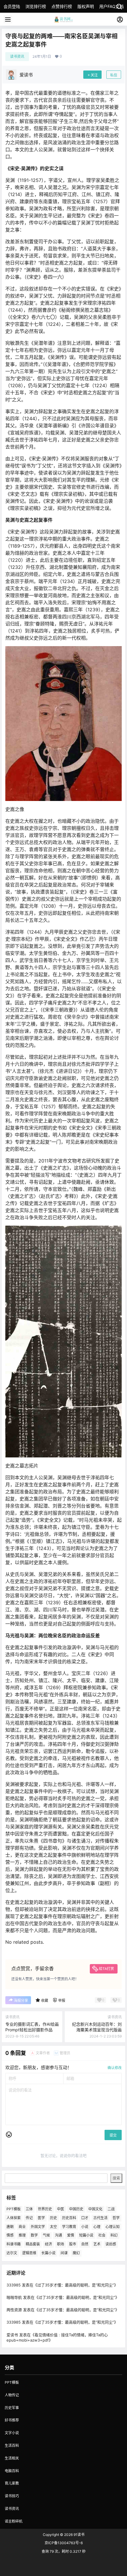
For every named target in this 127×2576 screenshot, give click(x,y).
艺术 (97, 2244)
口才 (85, 2218)
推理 (22, 2235)
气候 (46, 2235)
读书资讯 (17, 56)
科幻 (114, 2235)
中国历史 (76, 2209)
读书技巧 (12, 2496)
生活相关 (12, 2458)
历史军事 (12, 2408)
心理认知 (113, 2226)
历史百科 (69, 2218)
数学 (34, 2235)
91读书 (79, 2535)
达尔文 (12, 2253)
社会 (102, 2235)
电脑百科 (12, 2471)
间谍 (64, 2253)
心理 (97, 2226)
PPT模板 (14, 2209)
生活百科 (12, 2446)
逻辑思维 (29, 2253)
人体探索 (14, 2218)
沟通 (58, 2235)
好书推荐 (12, 2420)
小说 (85, 2226)
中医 (61, 2209)
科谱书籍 (14, 2244)
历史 (53, 2218)
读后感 (111, 2244)
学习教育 (69, 2226)
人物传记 (12, 2395)
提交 (113, 2135)
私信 (114, 75)
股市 (73, 2244)
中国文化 (95, 2209)
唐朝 (10, 2226)
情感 (10, 2235)
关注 (94, 75)
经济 (48, 2244)
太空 (53, 2226)
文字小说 (12, 2433)
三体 (29, 2209)
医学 (41, 2218)
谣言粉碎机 (14, 2521)
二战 (111, 2209)
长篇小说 (48, 2253)
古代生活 (100, 2218)
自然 (85, 2244)
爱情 (71, 2235)
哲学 (116, 2218)
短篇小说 (86, 2235)
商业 (22, 2226)
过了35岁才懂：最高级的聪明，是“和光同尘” (76, 2285)
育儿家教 (12, 2483)
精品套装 (33, 2244)
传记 (29, 2218)
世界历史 (45, 2209)
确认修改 (115, 2068)
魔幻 (76, 2253)
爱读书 (12, 2334)
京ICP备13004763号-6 (64, 2543)
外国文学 (38, 2226)
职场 (61, 2244)
